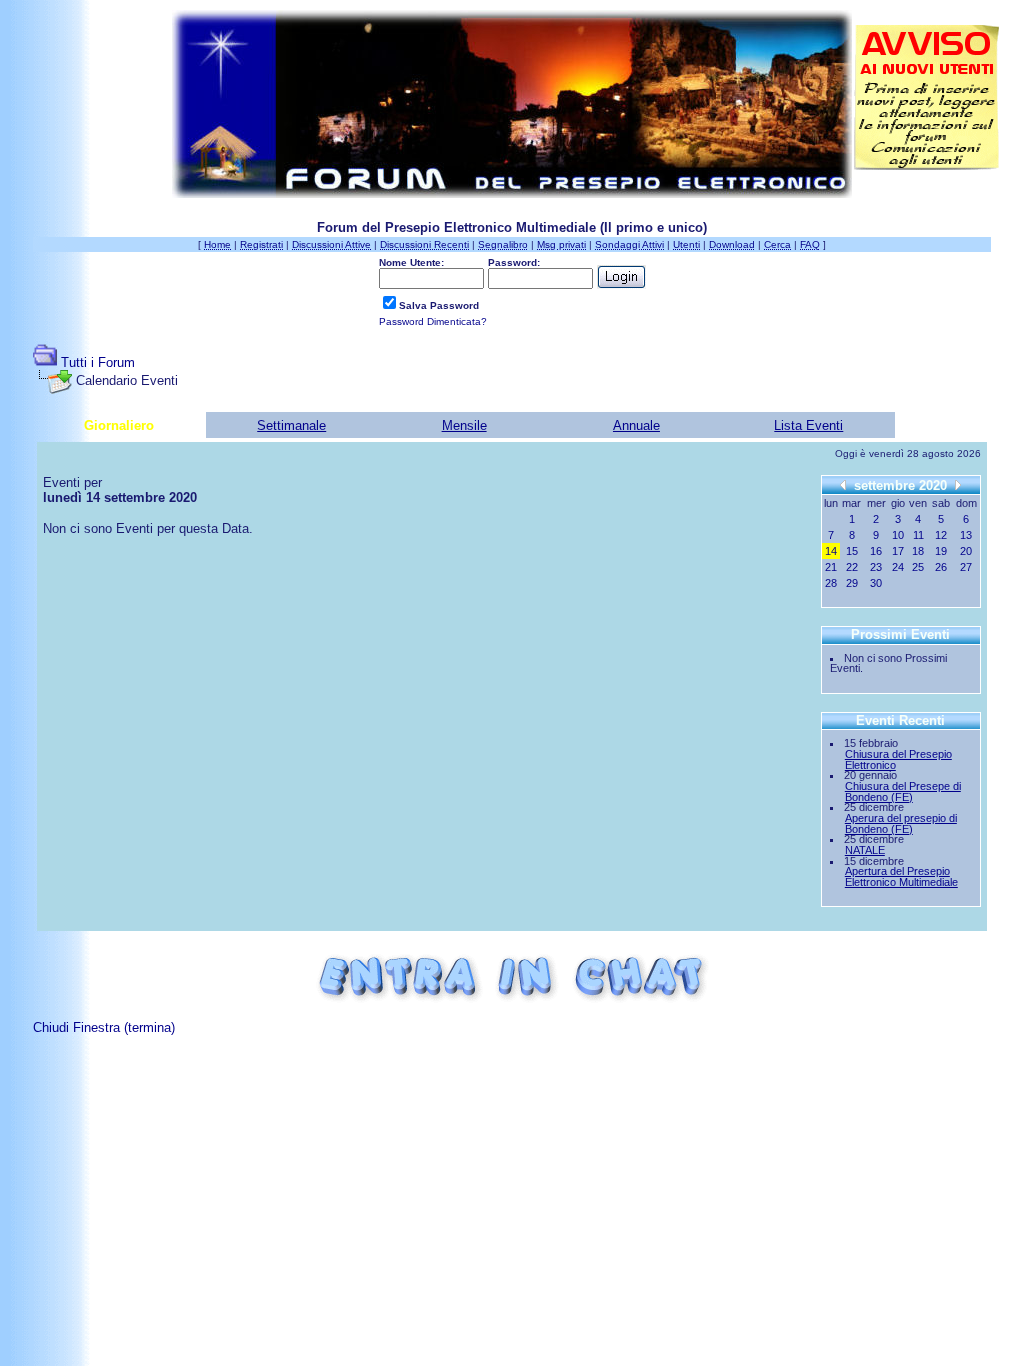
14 (831, 551)
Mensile (464, 425)
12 (941, 535)
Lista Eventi (808, 425)
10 (898, 535)
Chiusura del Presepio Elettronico (898, 759)
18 (918, 551)
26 (941, 567)
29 (852, 583)
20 (966, 551)
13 (966, 535)
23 (876, 567)
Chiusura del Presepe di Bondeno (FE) (903, 791)
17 (898, 551)
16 (876, 551)
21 (831, 567)
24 (898, 567)
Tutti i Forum (98, 362)
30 (876, 583)
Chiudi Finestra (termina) (104, 1027)
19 (941, 551)
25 (918, 567)
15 (852, 551)
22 (852, 567)
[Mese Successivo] (958, 484)
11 (918, 535)
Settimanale (291, 425)
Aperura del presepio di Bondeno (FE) (901, 823)
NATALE (865, 850)
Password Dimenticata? (433, 321)
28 (831, 583)
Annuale (636, 425)
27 (966, 567)
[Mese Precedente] (843, 484)
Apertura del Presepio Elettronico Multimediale (901, 876)
